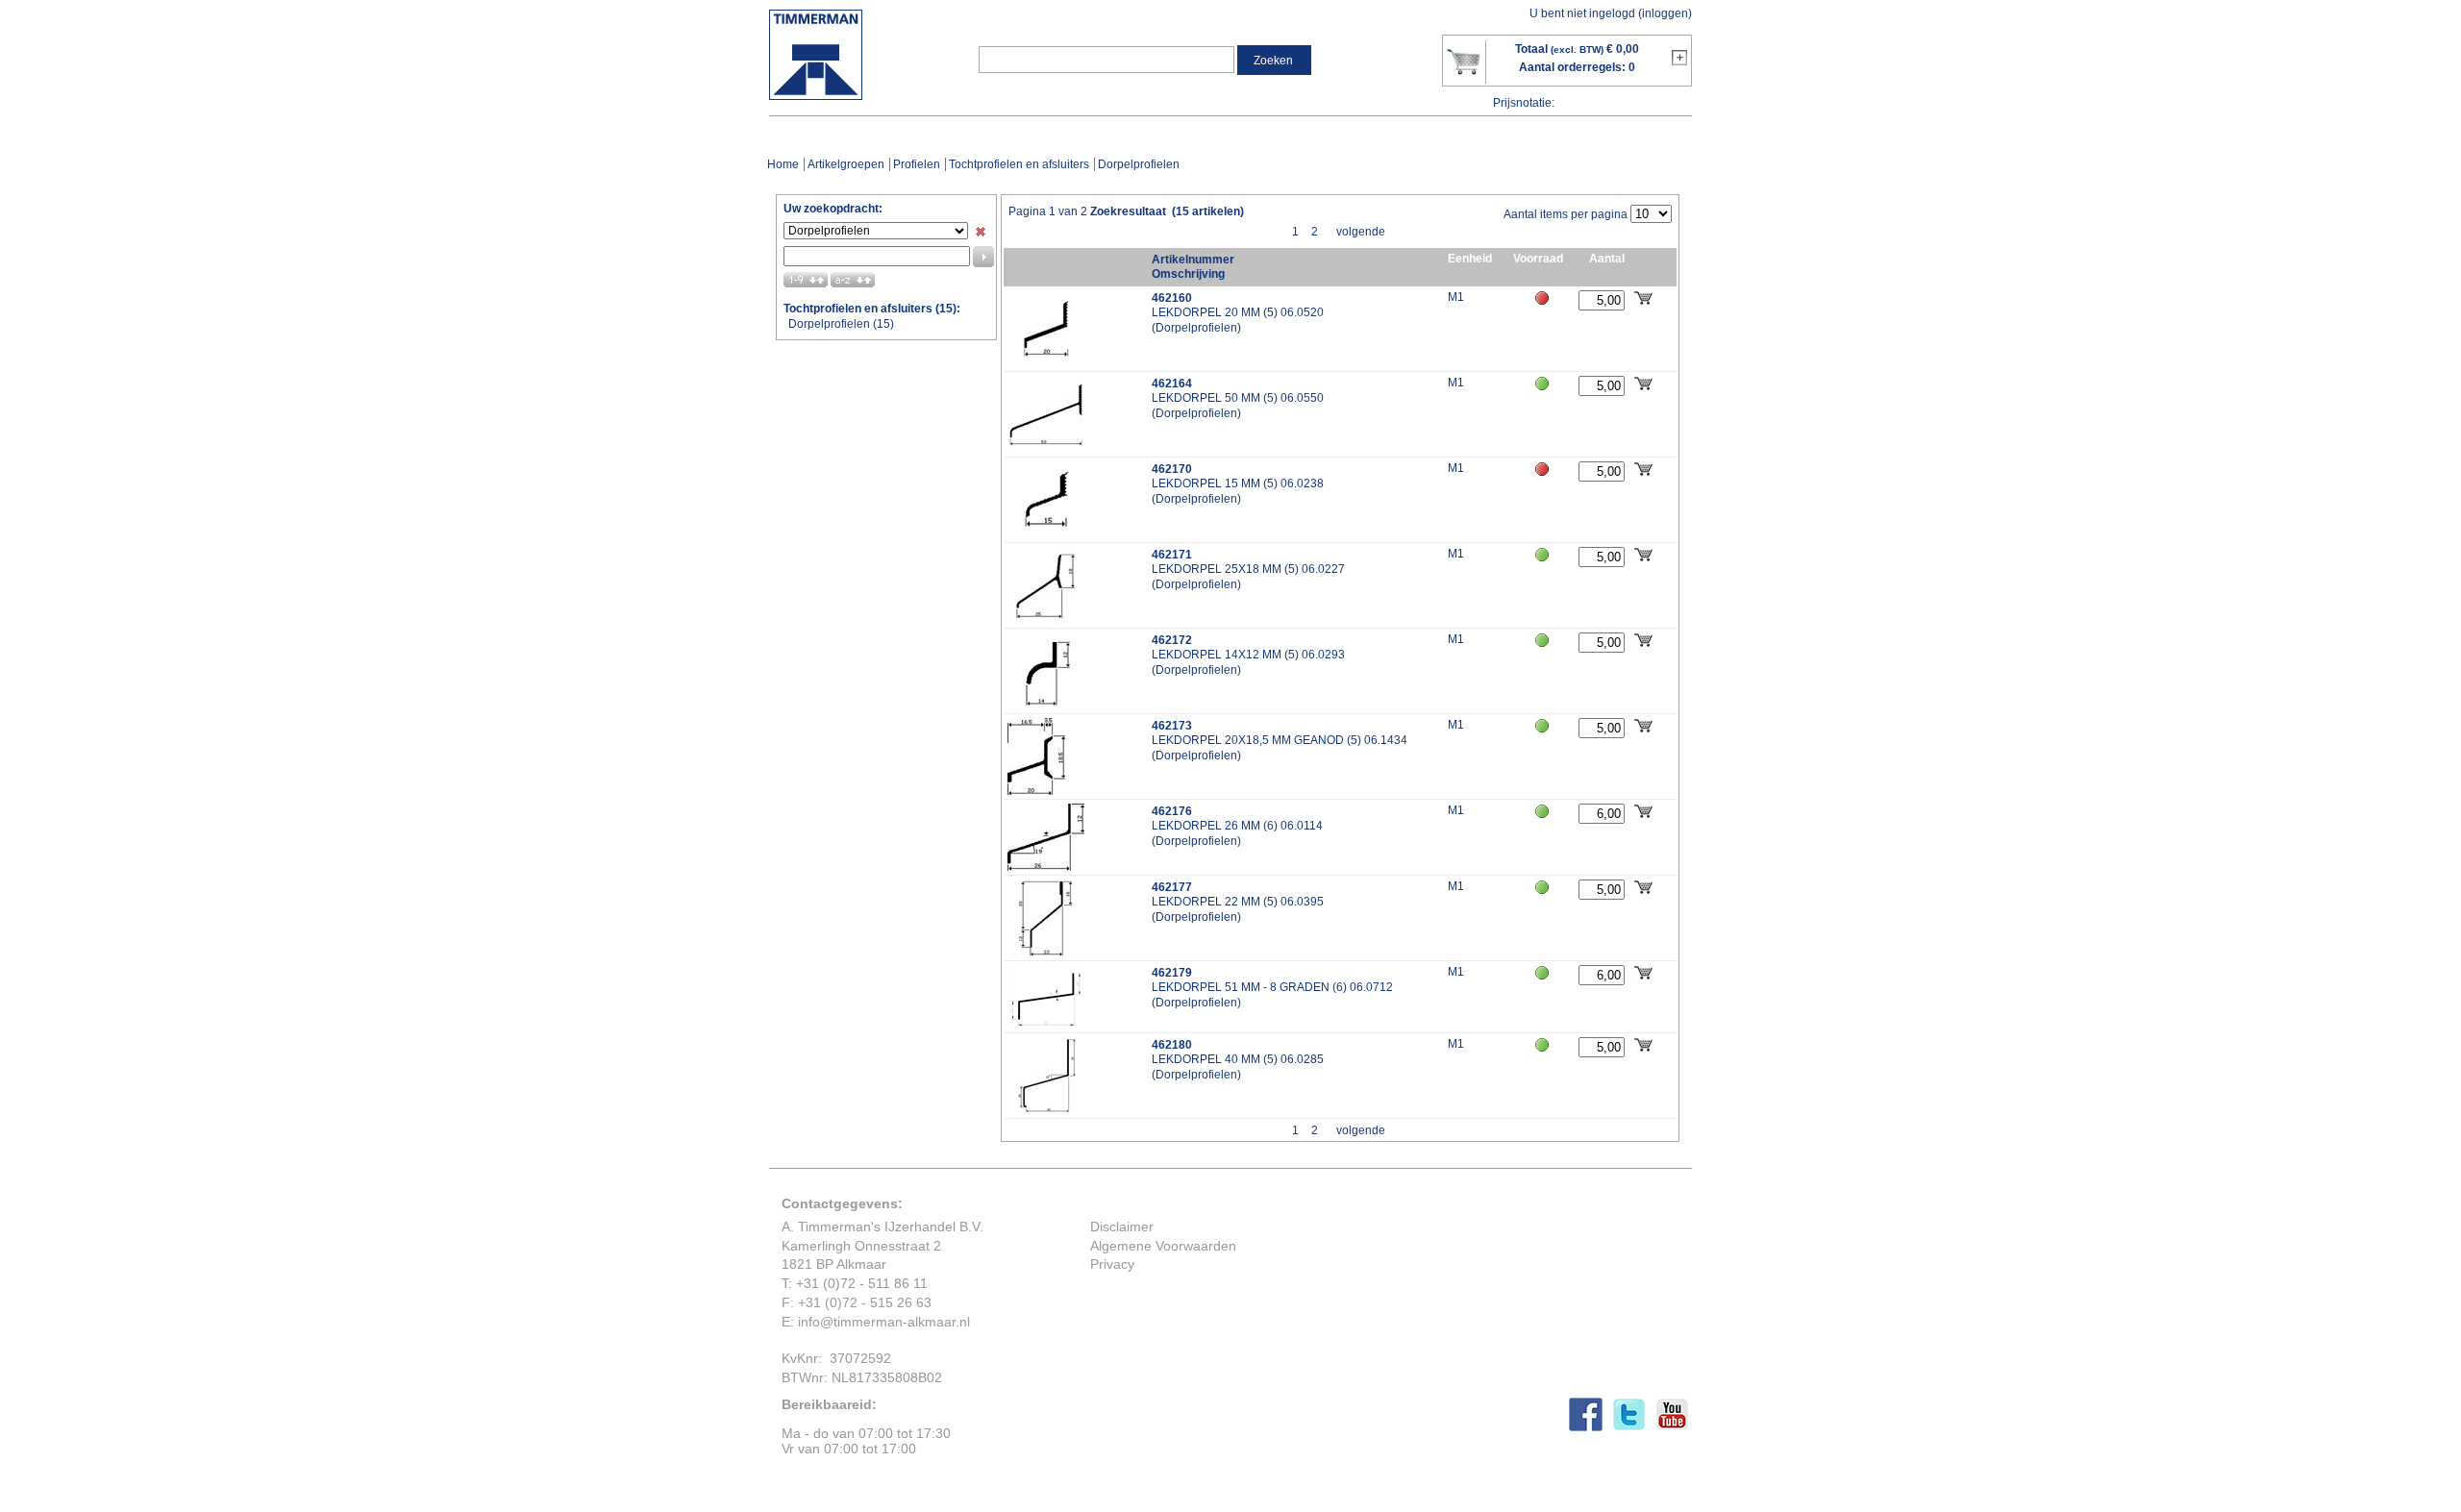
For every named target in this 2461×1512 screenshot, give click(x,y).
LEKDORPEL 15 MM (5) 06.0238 (1238, 483)
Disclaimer (1122, 1227)
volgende (1361, 232)
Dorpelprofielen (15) (841, 324)
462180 (1172, 1044)
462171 (1172, 554)
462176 (1172, 811)
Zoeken (1273, 61)
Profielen (917, 164)
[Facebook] (1591, 1426)
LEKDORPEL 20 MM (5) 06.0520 (1238, 312)
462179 (1172, 972)
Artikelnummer (1193, 259)
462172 (1172, 640)
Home (783, 164)
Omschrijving (1188, 274)
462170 (1172, 469)
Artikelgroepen (846, 164)
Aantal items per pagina (1566, 214)
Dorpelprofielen (1196, 328)
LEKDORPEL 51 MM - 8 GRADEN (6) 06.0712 (1272, 987)
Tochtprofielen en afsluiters (1019, 164)
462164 (1172, 383)
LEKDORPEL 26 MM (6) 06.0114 (1237, 826)
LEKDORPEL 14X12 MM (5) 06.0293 (1248, 655)
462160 (1172, 297)
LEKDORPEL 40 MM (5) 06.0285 (1238, 1059)
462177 (1172, 887)
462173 (1172, 725)
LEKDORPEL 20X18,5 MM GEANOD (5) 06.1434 (1280, 740)
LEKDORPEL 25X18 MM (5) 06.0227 (1248, 569)
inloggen (1665, 13)
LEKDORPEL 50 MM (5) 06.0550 (1238, 398)
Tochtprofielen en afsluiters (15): (872, 309)
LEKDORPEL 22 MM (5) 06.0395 (1238, 902)
